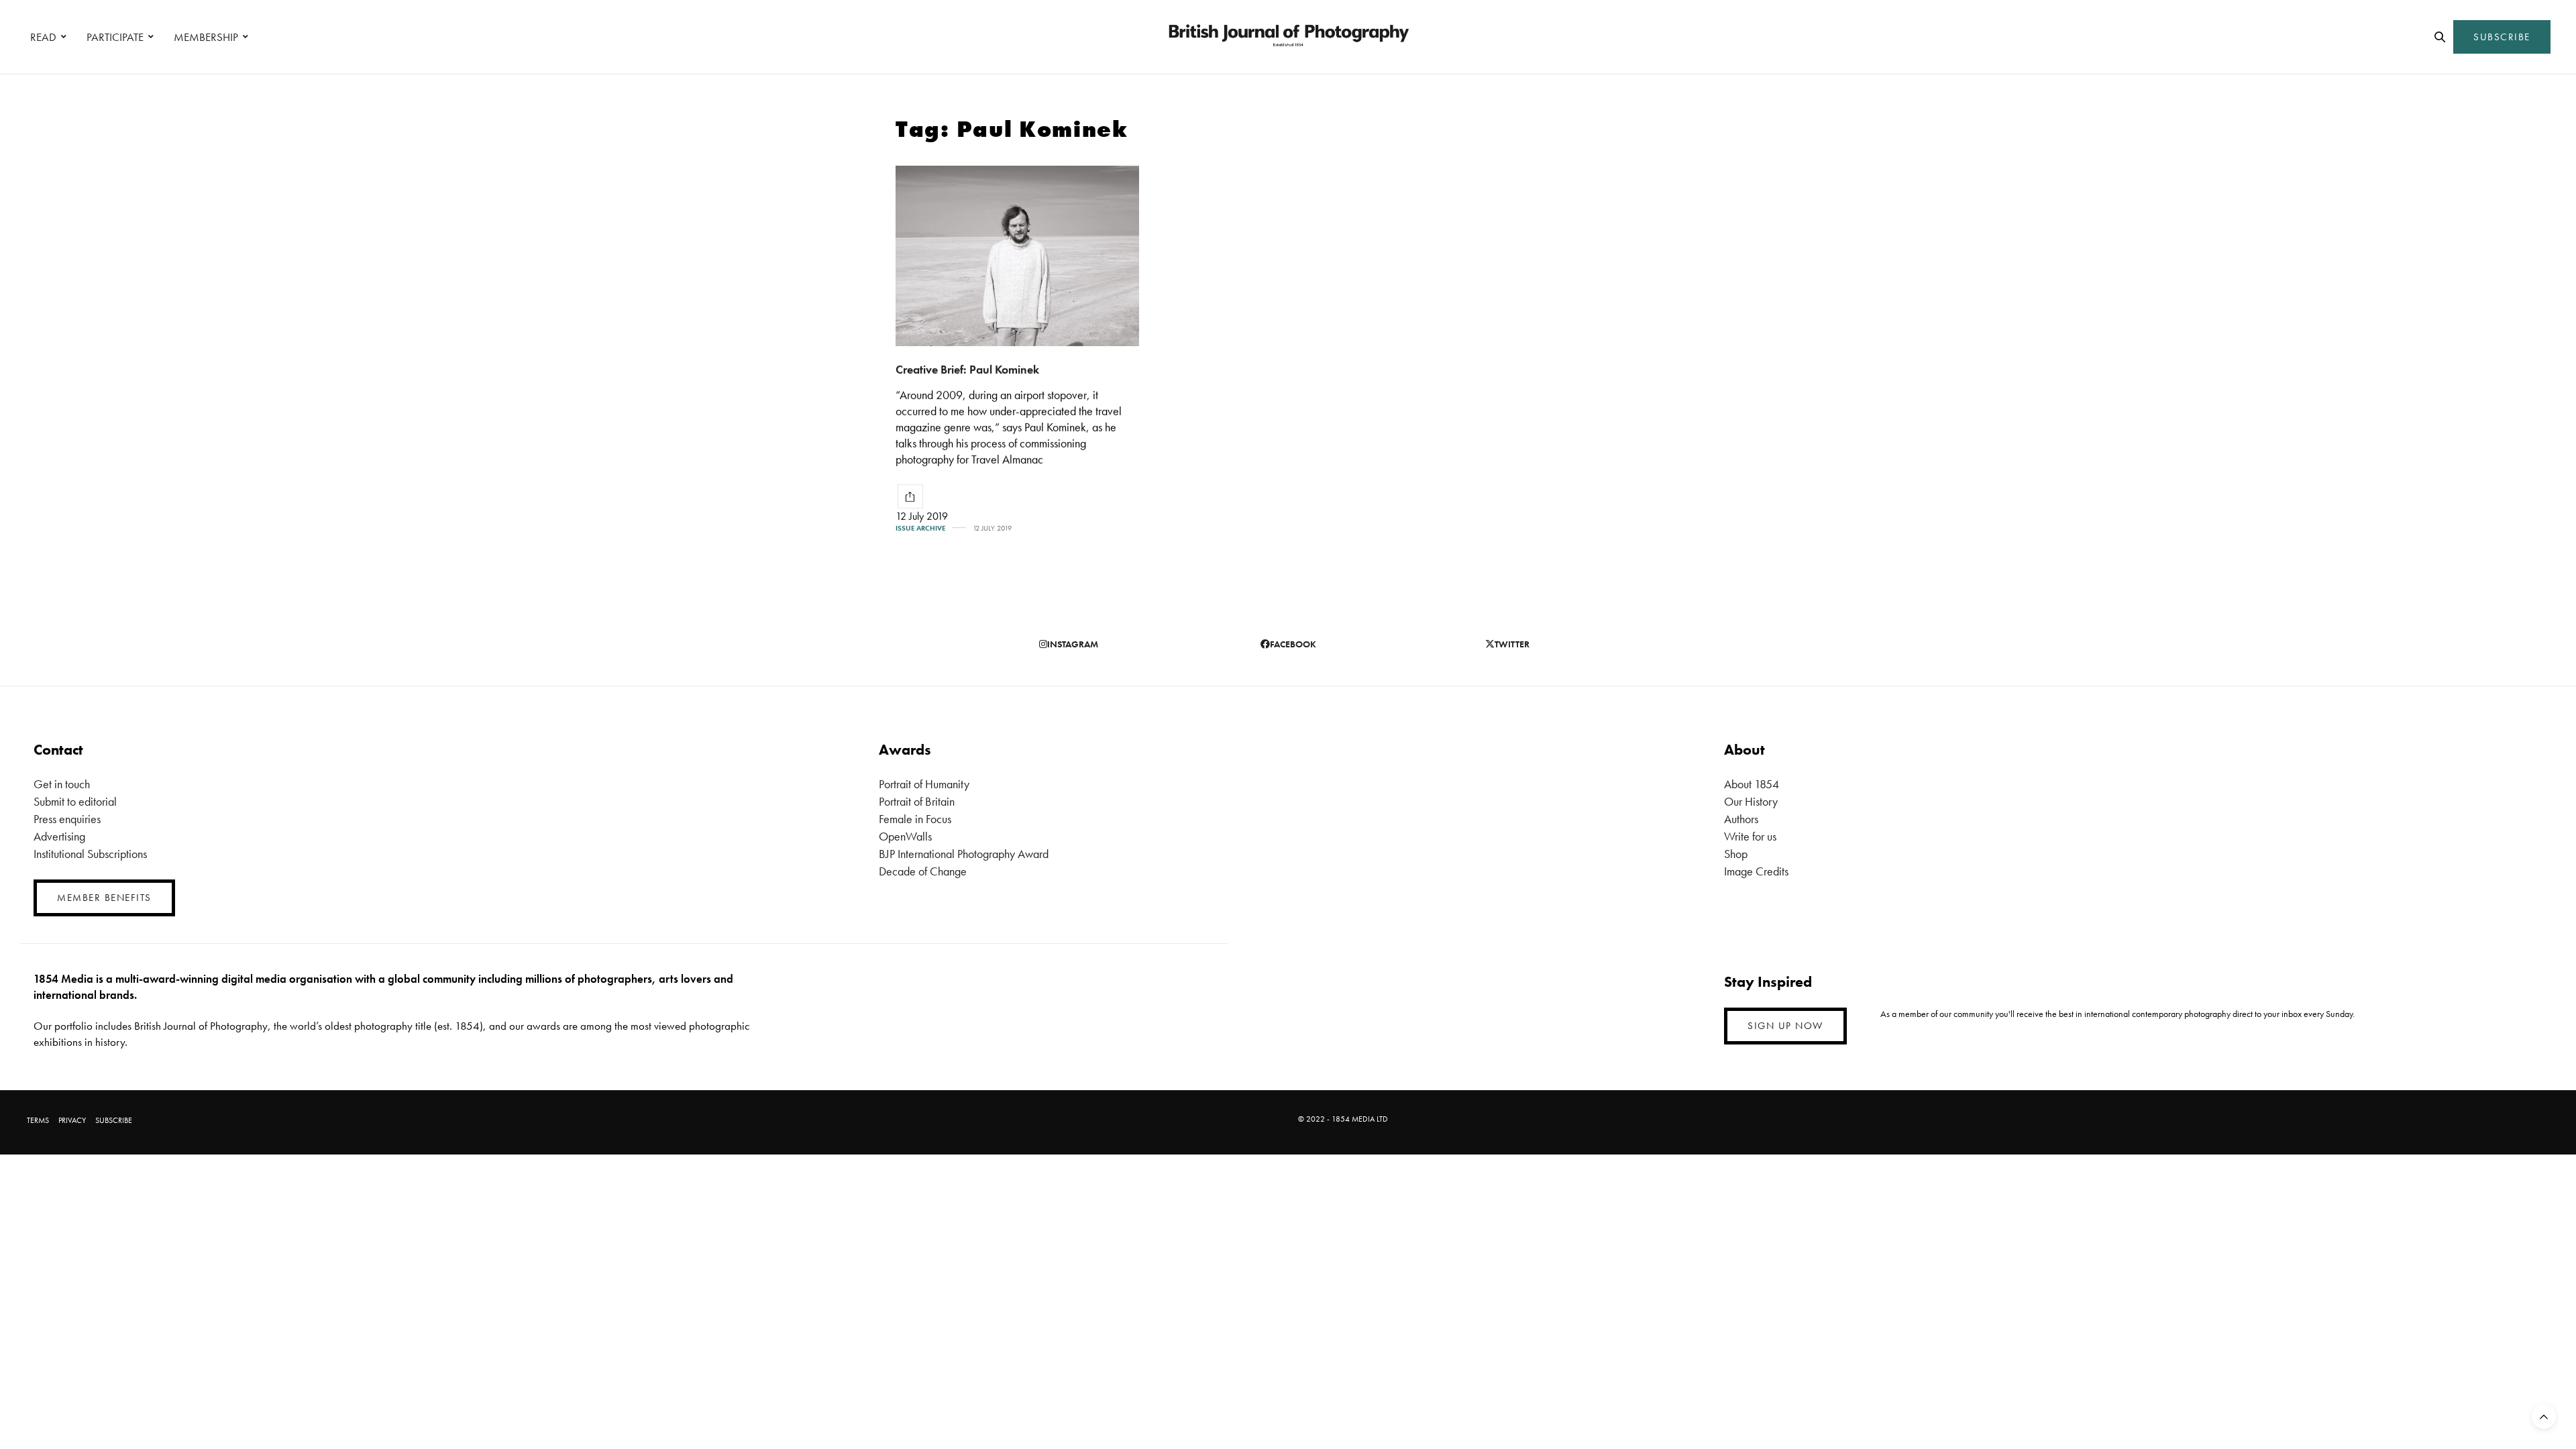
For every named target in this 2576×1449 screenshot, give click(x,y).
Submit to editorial (75, 801)
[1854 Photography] (1288, 37)
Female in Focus (915, 819)
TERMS (38, 1120)
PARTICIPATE (115, 37)
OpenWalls (905, 836)
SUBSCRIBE (2502, 37)
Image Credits (1756, 871)
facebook (1293, 644)
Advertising (59, 836)
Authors (1741, 819)
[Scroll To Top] (2544, 1417)
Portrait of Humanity (924, 784)
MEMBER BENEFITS (104, 898)
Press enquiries (67, 819)
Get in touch (62, 784)
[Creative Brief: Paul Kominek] (1017, 256)
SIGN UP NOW (1785, 1026)
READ (43, 37)
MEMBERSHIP (206, 37)
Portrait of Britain (917, 801)
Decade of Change (923, 871)
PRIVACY (72, 1120)
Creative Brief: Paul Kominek (967, 369)
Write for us (1750, 836)
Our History (1751, 801)
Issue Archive (920, 528)
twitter (1512, 644)
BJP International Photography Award (964, 854)
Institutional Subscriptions (90, 854)
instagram (1073, 644)
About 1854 (1752, 784)
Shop (1736, 854)
